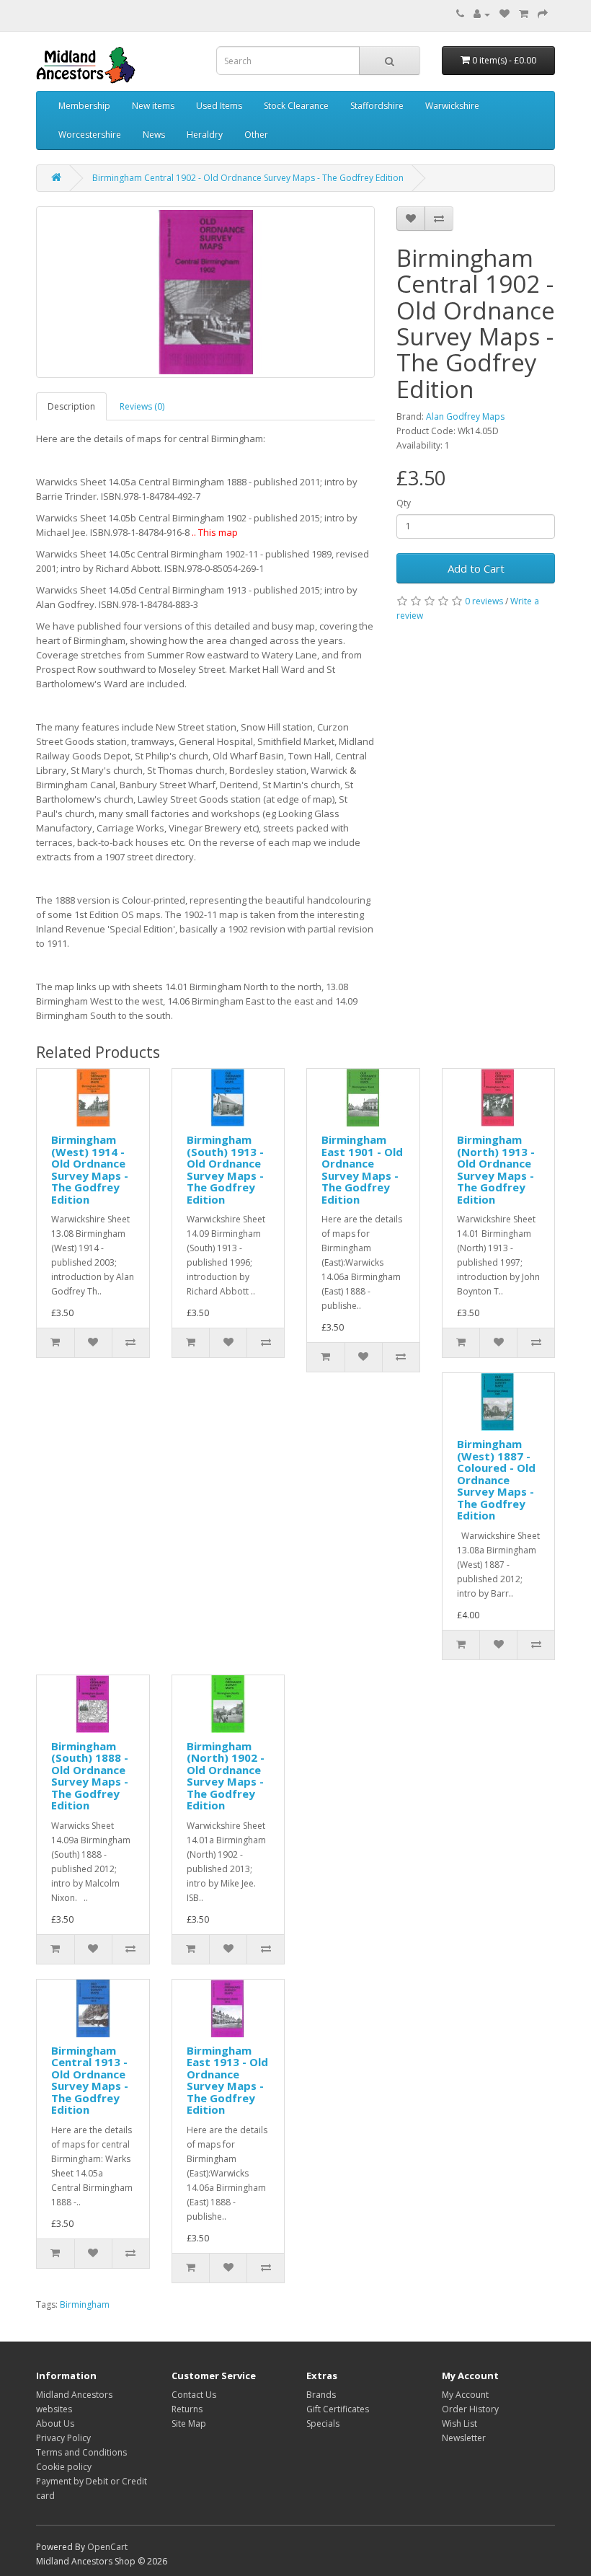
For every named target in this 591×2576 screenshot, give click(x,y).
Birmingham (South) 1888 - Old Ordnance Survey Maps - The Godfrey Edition (90, 1776)
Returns (187, 2409)
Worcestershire (90, 134)
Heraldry (205, 134)
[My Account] (482, 14)
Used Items (219, 106)
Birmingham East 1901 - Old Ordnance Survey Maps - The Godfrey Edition (362, 1169)
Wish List (459, 2423)
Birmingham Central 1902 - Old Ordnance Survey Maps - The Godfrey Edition (248, 178)
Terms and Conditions (81, 2452)
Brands (321, 2395)
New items (153, 106)
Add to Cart (476, 568)
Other (256, 134)
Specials (323, 2423)
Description (71, 406)
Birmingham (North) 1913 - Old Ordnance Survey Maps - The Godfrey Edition (496, 1169)
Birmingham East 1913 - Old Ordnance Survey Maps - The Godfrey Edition (227, 2080)
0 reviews (484, 601)
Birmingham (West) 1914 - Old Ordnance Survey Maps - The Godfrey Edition (90, 1169)
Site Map (189, 2423)
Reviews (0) (142, 406)
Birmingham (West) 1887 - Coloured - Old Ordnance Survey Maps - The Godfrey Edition (496, 1479)
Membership (84, 106)
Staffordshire (377, 106)
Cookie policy (64, 2467)
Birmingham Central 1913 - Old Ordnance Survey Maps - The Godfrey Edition (90, 2080)
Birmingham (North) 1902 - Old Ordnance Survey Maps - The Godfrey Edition (226, 1776)
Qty (404, 503)
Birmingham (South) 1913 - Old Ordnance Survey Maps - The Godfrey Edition (225, 1169)
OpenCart (107, 2547)
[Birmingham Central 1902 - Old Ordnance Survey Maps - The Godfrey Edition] (205, 292)
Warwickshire (452, 106)
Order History (470, 2409)
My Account (465, 2395)
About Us (55, 2423)
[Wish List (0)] (505, 14)
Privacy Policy (63, 2438)
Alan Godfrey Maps (465, 416)
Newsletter (464, 2438)
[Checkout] (543, 14)
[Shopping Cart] (524, 14)
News (154, 134)
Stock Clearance (296, 106)
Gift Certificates (338, 2409)
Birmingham (85, 2304)
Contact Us (194, 2395)
